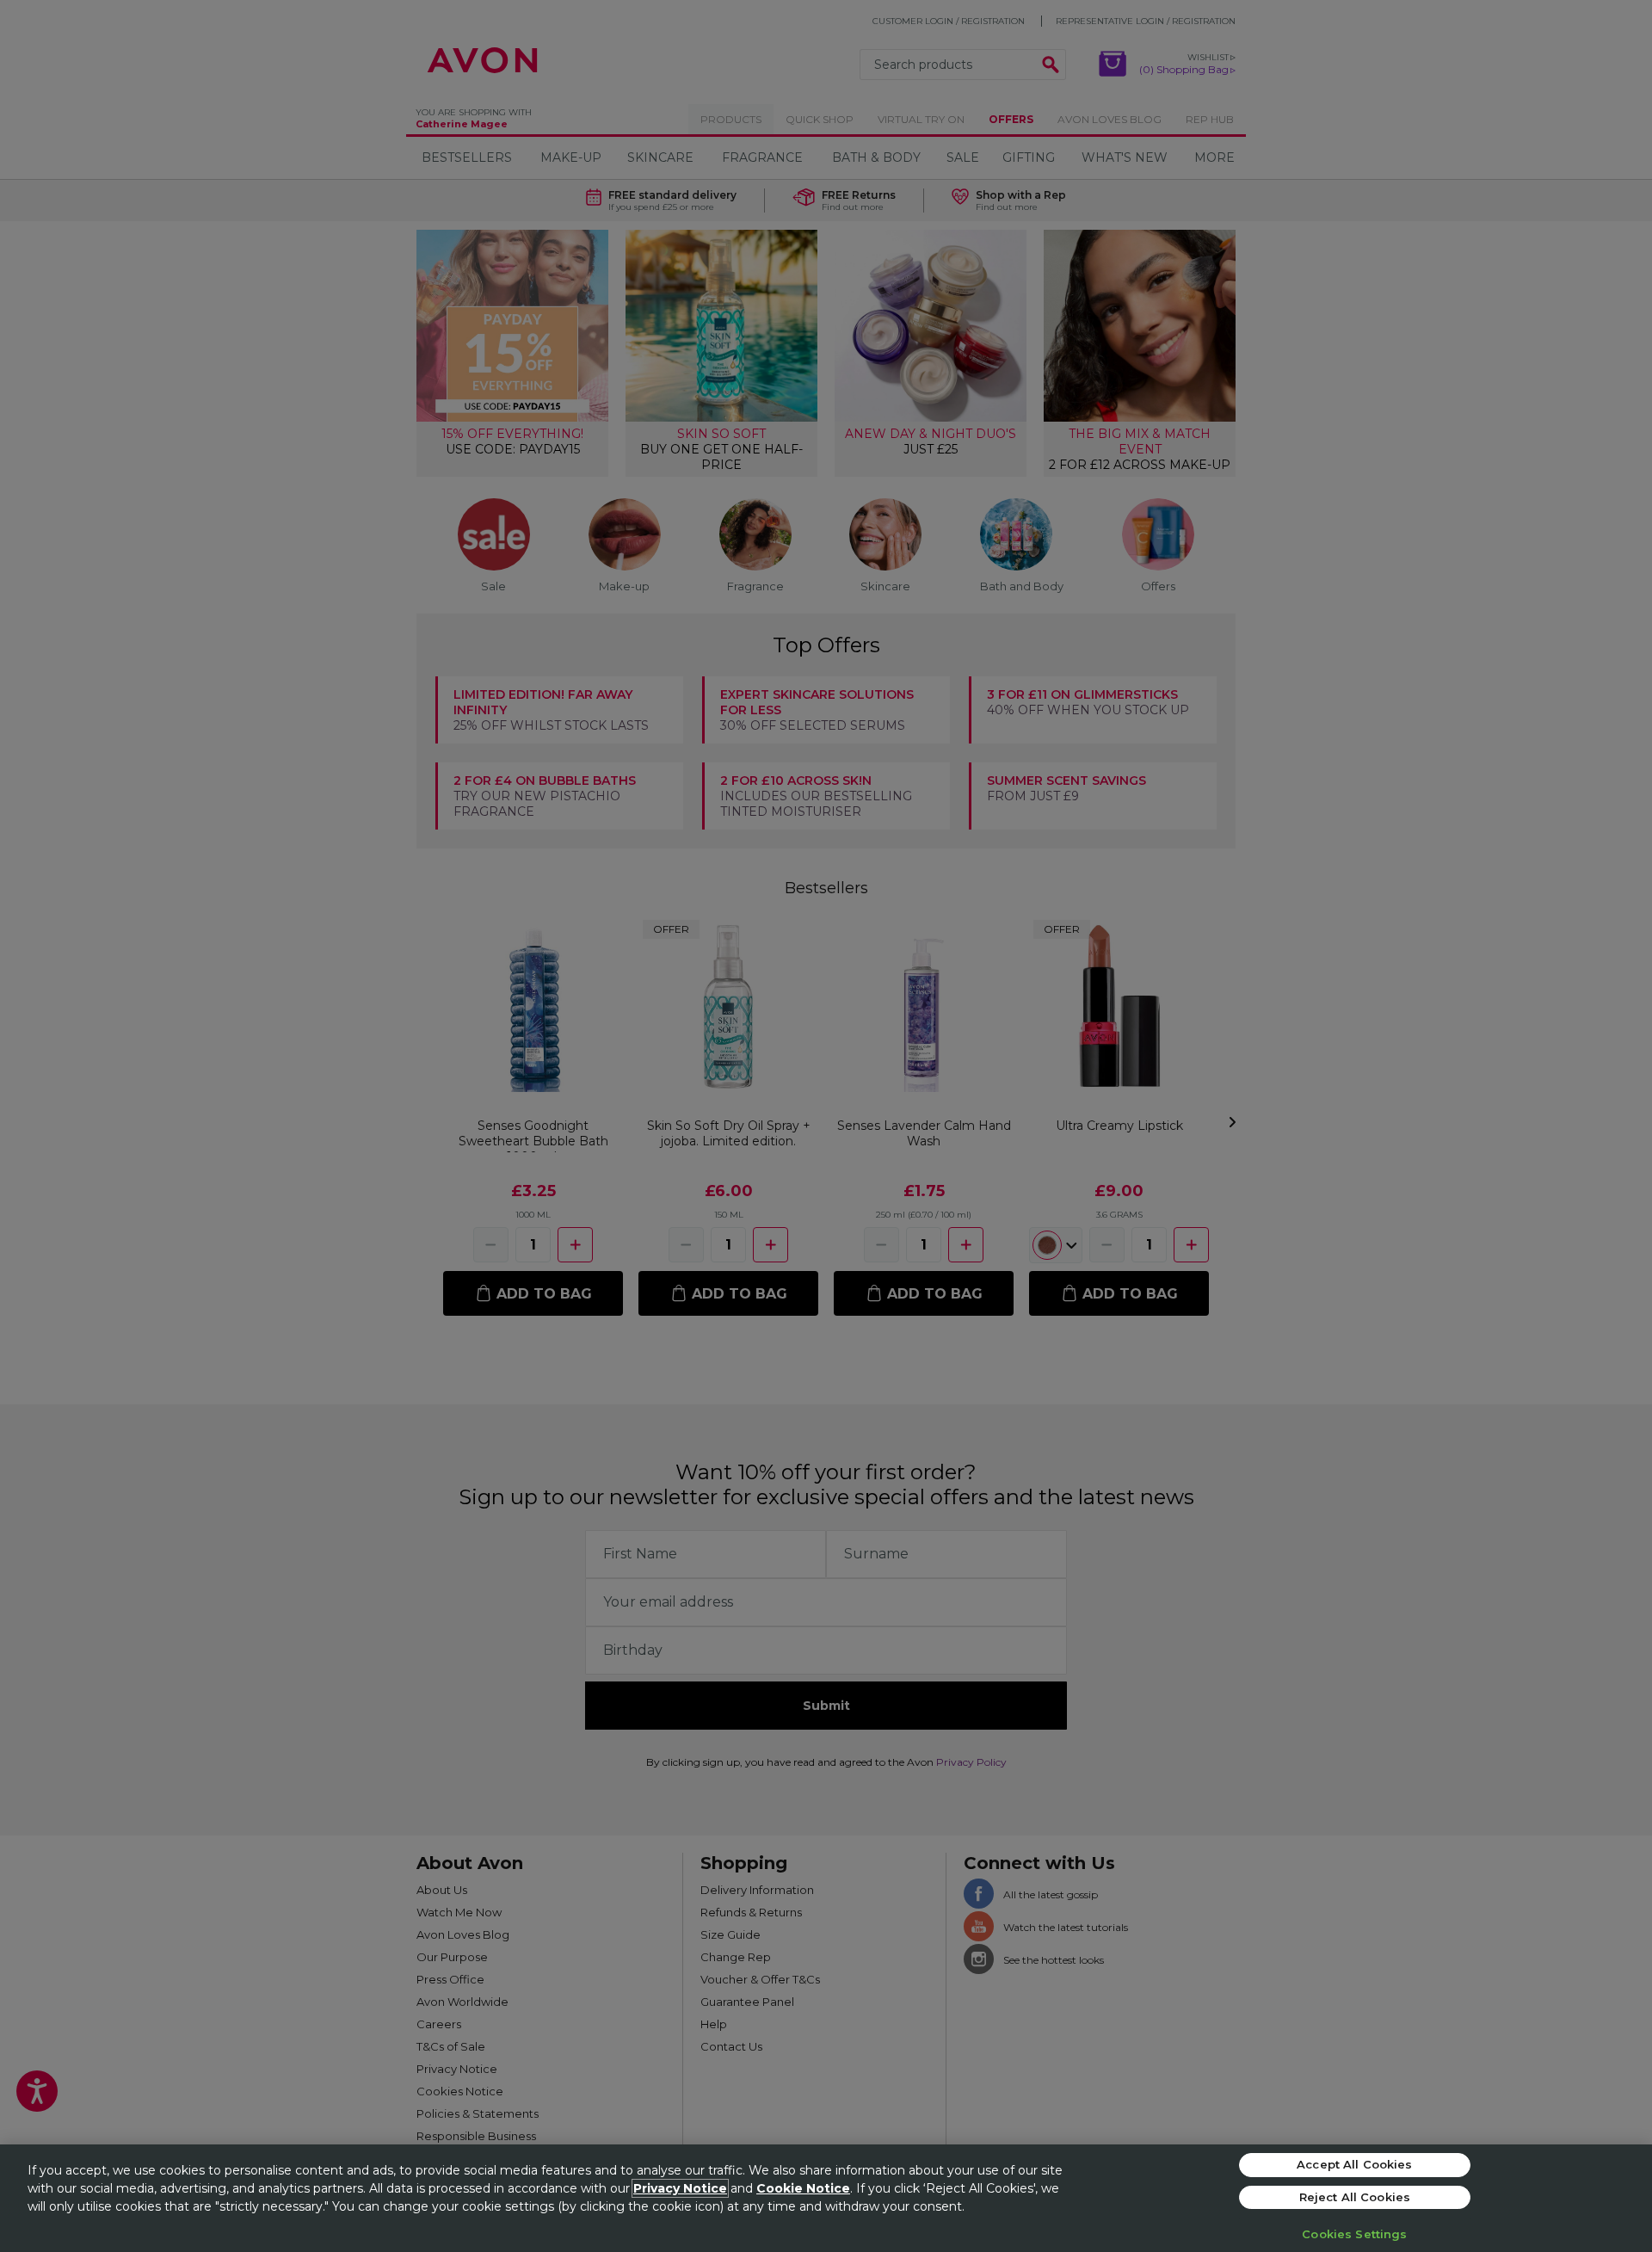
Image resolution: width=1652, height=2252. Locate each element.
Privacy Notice (680, 2188)
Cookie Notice (803, 2188)
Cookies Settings (1354, 2234)
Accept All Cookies (1354, 2164)
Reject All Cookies (1355, 2197)
